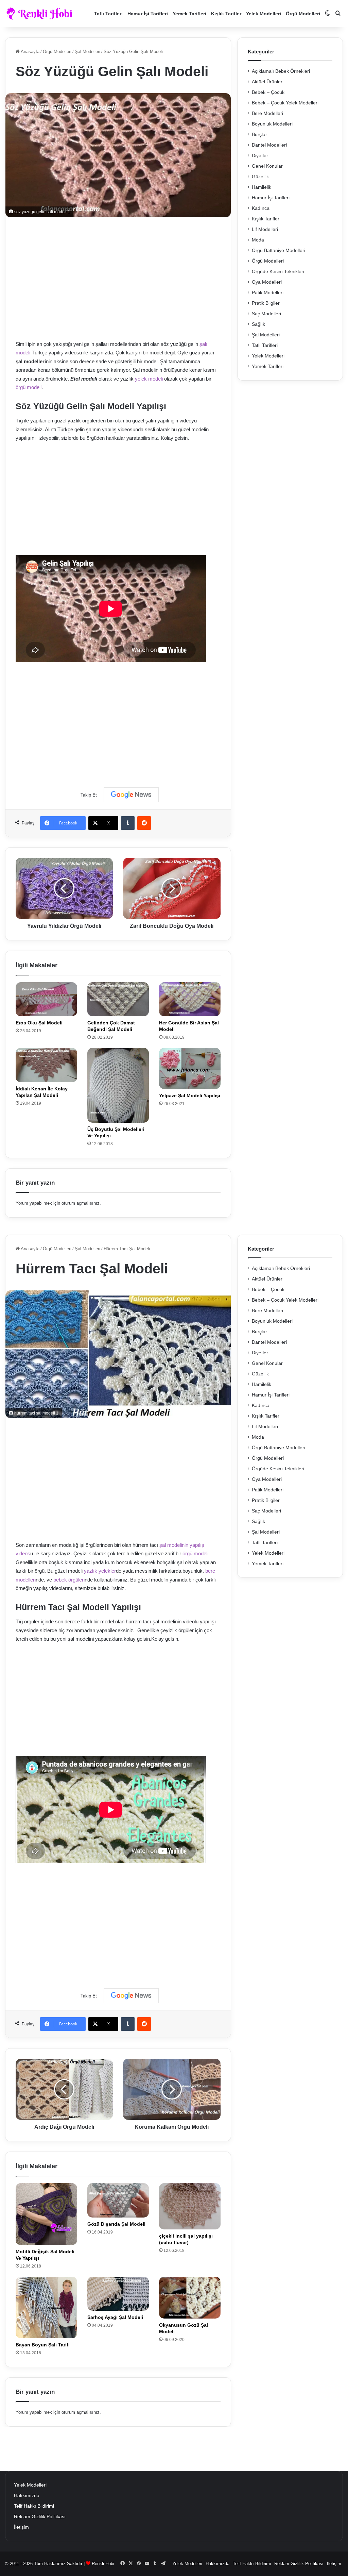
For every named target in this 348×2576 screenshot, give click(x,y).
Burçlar (259, 135)
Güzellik (260, 177)
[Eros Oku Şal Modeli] (46, 999)
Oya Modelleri (267, 282)
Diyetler (260, 156)
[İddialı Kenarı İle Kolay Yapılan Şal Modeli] (46, 1065)
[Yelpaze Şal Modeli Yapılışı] (190, 1068)
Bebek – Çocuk (268, 92)
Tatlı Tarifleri (108, 14)
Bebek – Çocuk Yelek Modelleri (285, 103)
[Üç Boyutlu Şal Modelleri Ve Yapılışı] (118, 1085)
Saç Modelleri (266, 314)
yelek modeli (149, 379)
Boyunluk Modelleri (272, 124)
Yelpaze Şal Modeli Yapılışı (190, 1095)
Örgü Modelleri (303, 14)
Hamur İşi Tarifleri (148, 14)
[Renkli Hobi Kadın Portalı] (42, 14)
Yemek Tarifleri (189, 14)
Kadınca (261, 208)
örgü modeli (29, 387)
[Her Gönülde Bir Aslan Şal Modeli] (190, 999)
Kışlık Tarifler (226, 14)
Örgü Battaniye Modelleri (279, 250)
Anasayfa (30, 52)
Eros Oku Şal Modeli (39, 1023)
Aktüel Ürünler (267, 82)
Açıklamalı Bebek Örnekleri (281, 71)
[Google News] (131, 795)
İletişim (21, 2527)
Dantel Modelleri (269, 145)
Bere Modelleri (267, 113)
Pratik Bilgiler (266, 303)
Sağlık (258, 324)
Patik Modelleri (268, 293)
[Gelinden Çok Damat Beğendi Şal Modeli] (118, 999)
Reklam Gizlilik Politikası (40, 2517)
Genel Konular (267, 166)
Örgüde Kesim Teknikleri (278, 272)
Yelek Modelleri (264, 14)
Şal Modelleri (88, 52)
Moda (258, 240)
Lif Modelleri (265, 229)
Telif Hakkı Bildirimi (34, 2506)
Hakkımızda (27, 2496)
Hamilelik (262, 187)
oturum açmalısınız (81, 1203)
